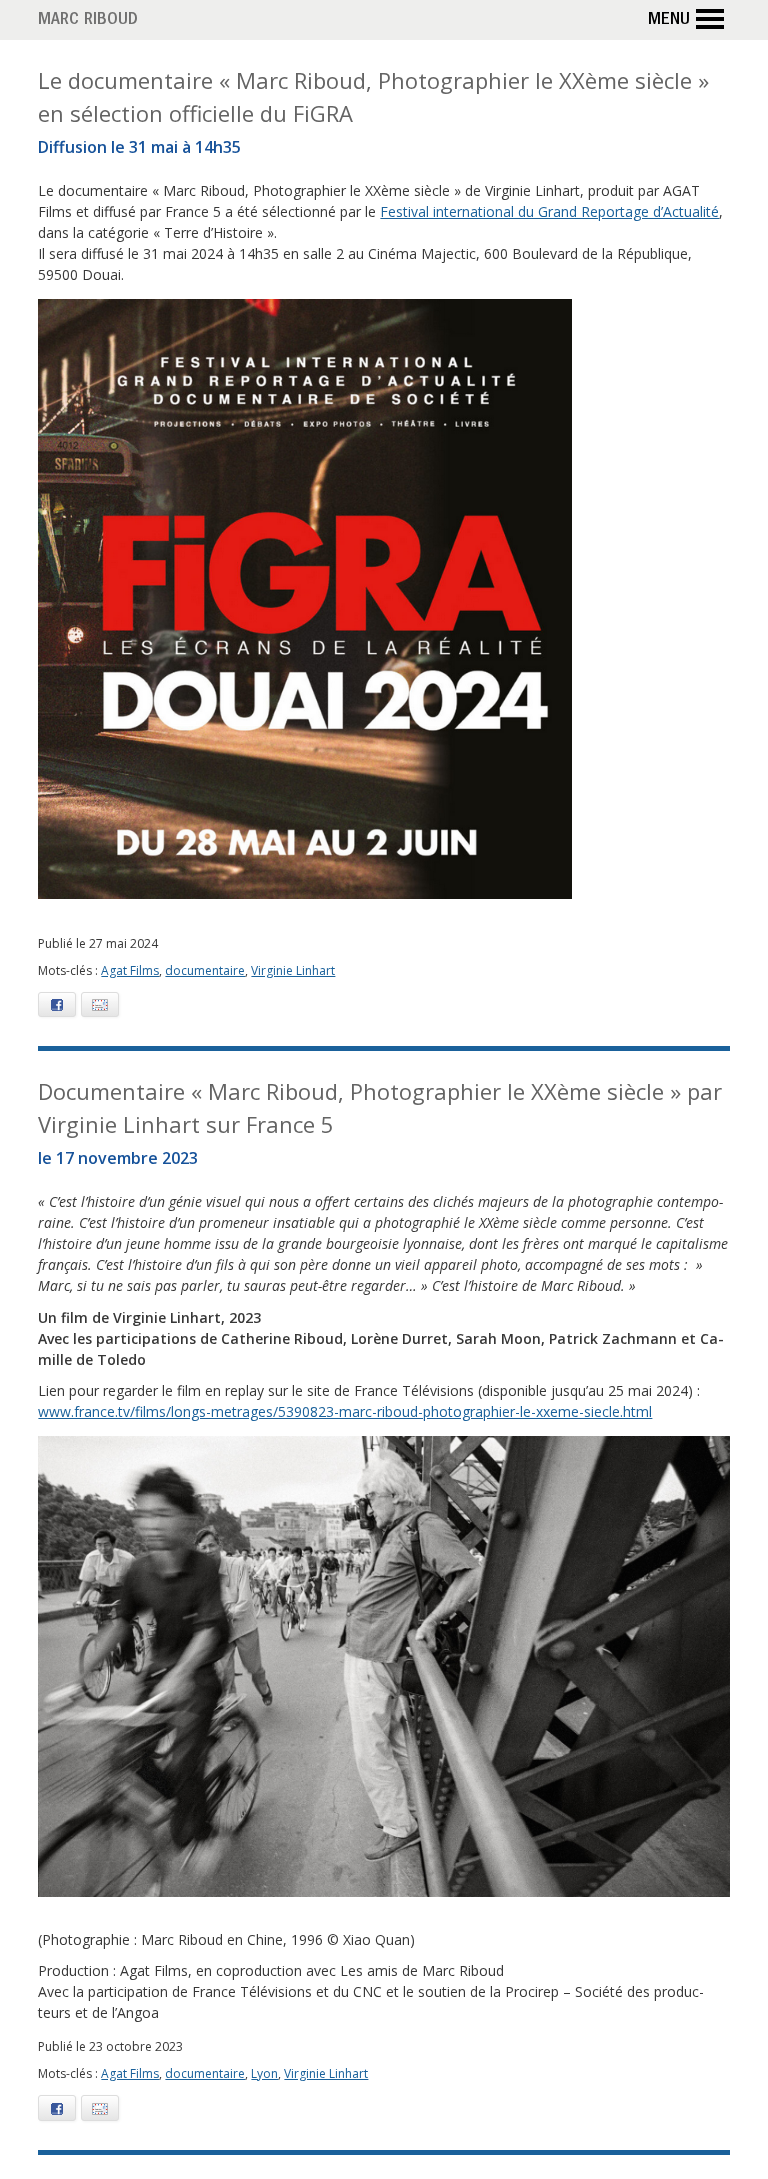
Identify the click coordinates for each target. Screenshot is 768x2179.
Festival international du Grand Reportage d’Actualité (549, 211)
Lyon (264, 2073)
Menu (669, 21)
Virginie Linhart (293, 970)
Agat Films (130, 970)
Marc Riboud (88, 21)
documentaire (205, 970)
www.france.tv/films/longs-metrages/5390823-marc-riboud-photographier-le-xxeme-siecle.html (345, 1411)
